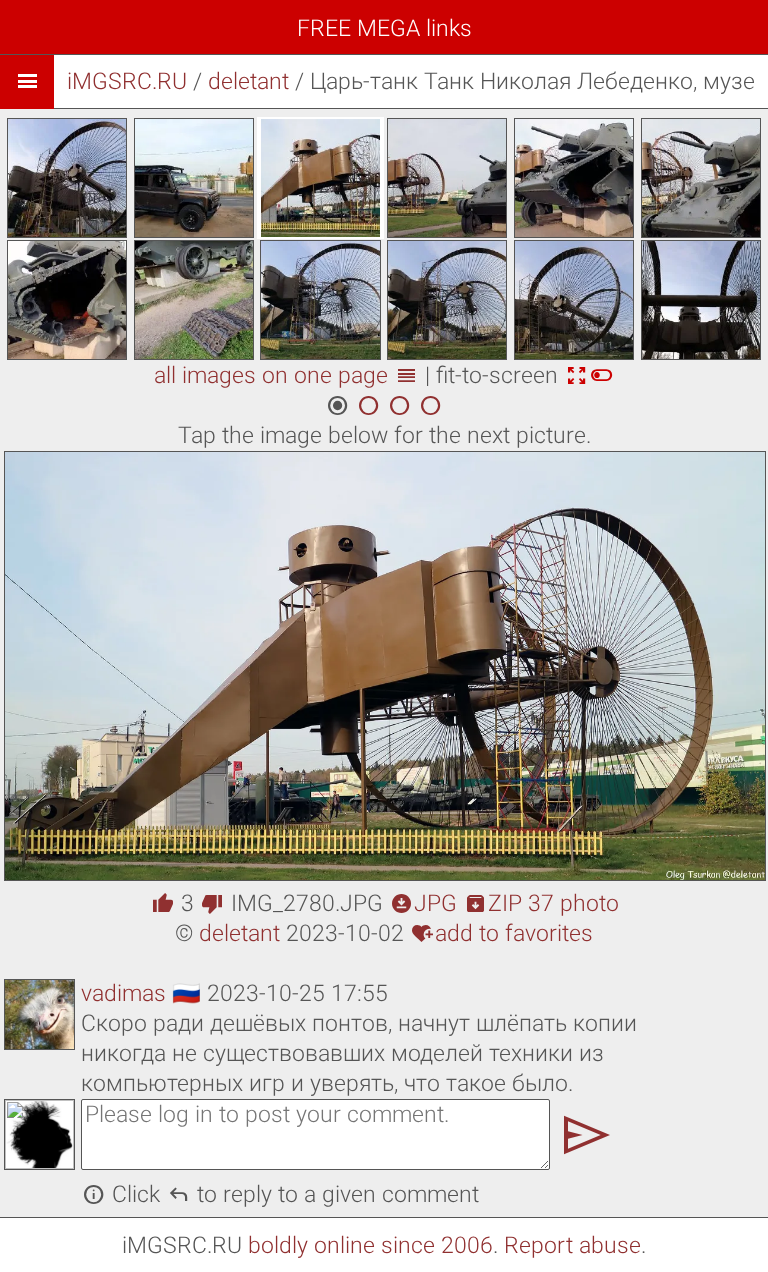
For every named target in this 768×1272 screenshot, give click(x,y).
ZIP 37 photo (541, 903)
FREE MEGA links (384, 28)
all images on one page (286, 375)
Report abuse (572, 1245)
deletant (248, 81)
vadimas (123, 993)
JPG (423, 903)
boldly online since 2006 (370, 1245)
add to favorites (502, 933)
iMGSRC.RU (127, 81)
